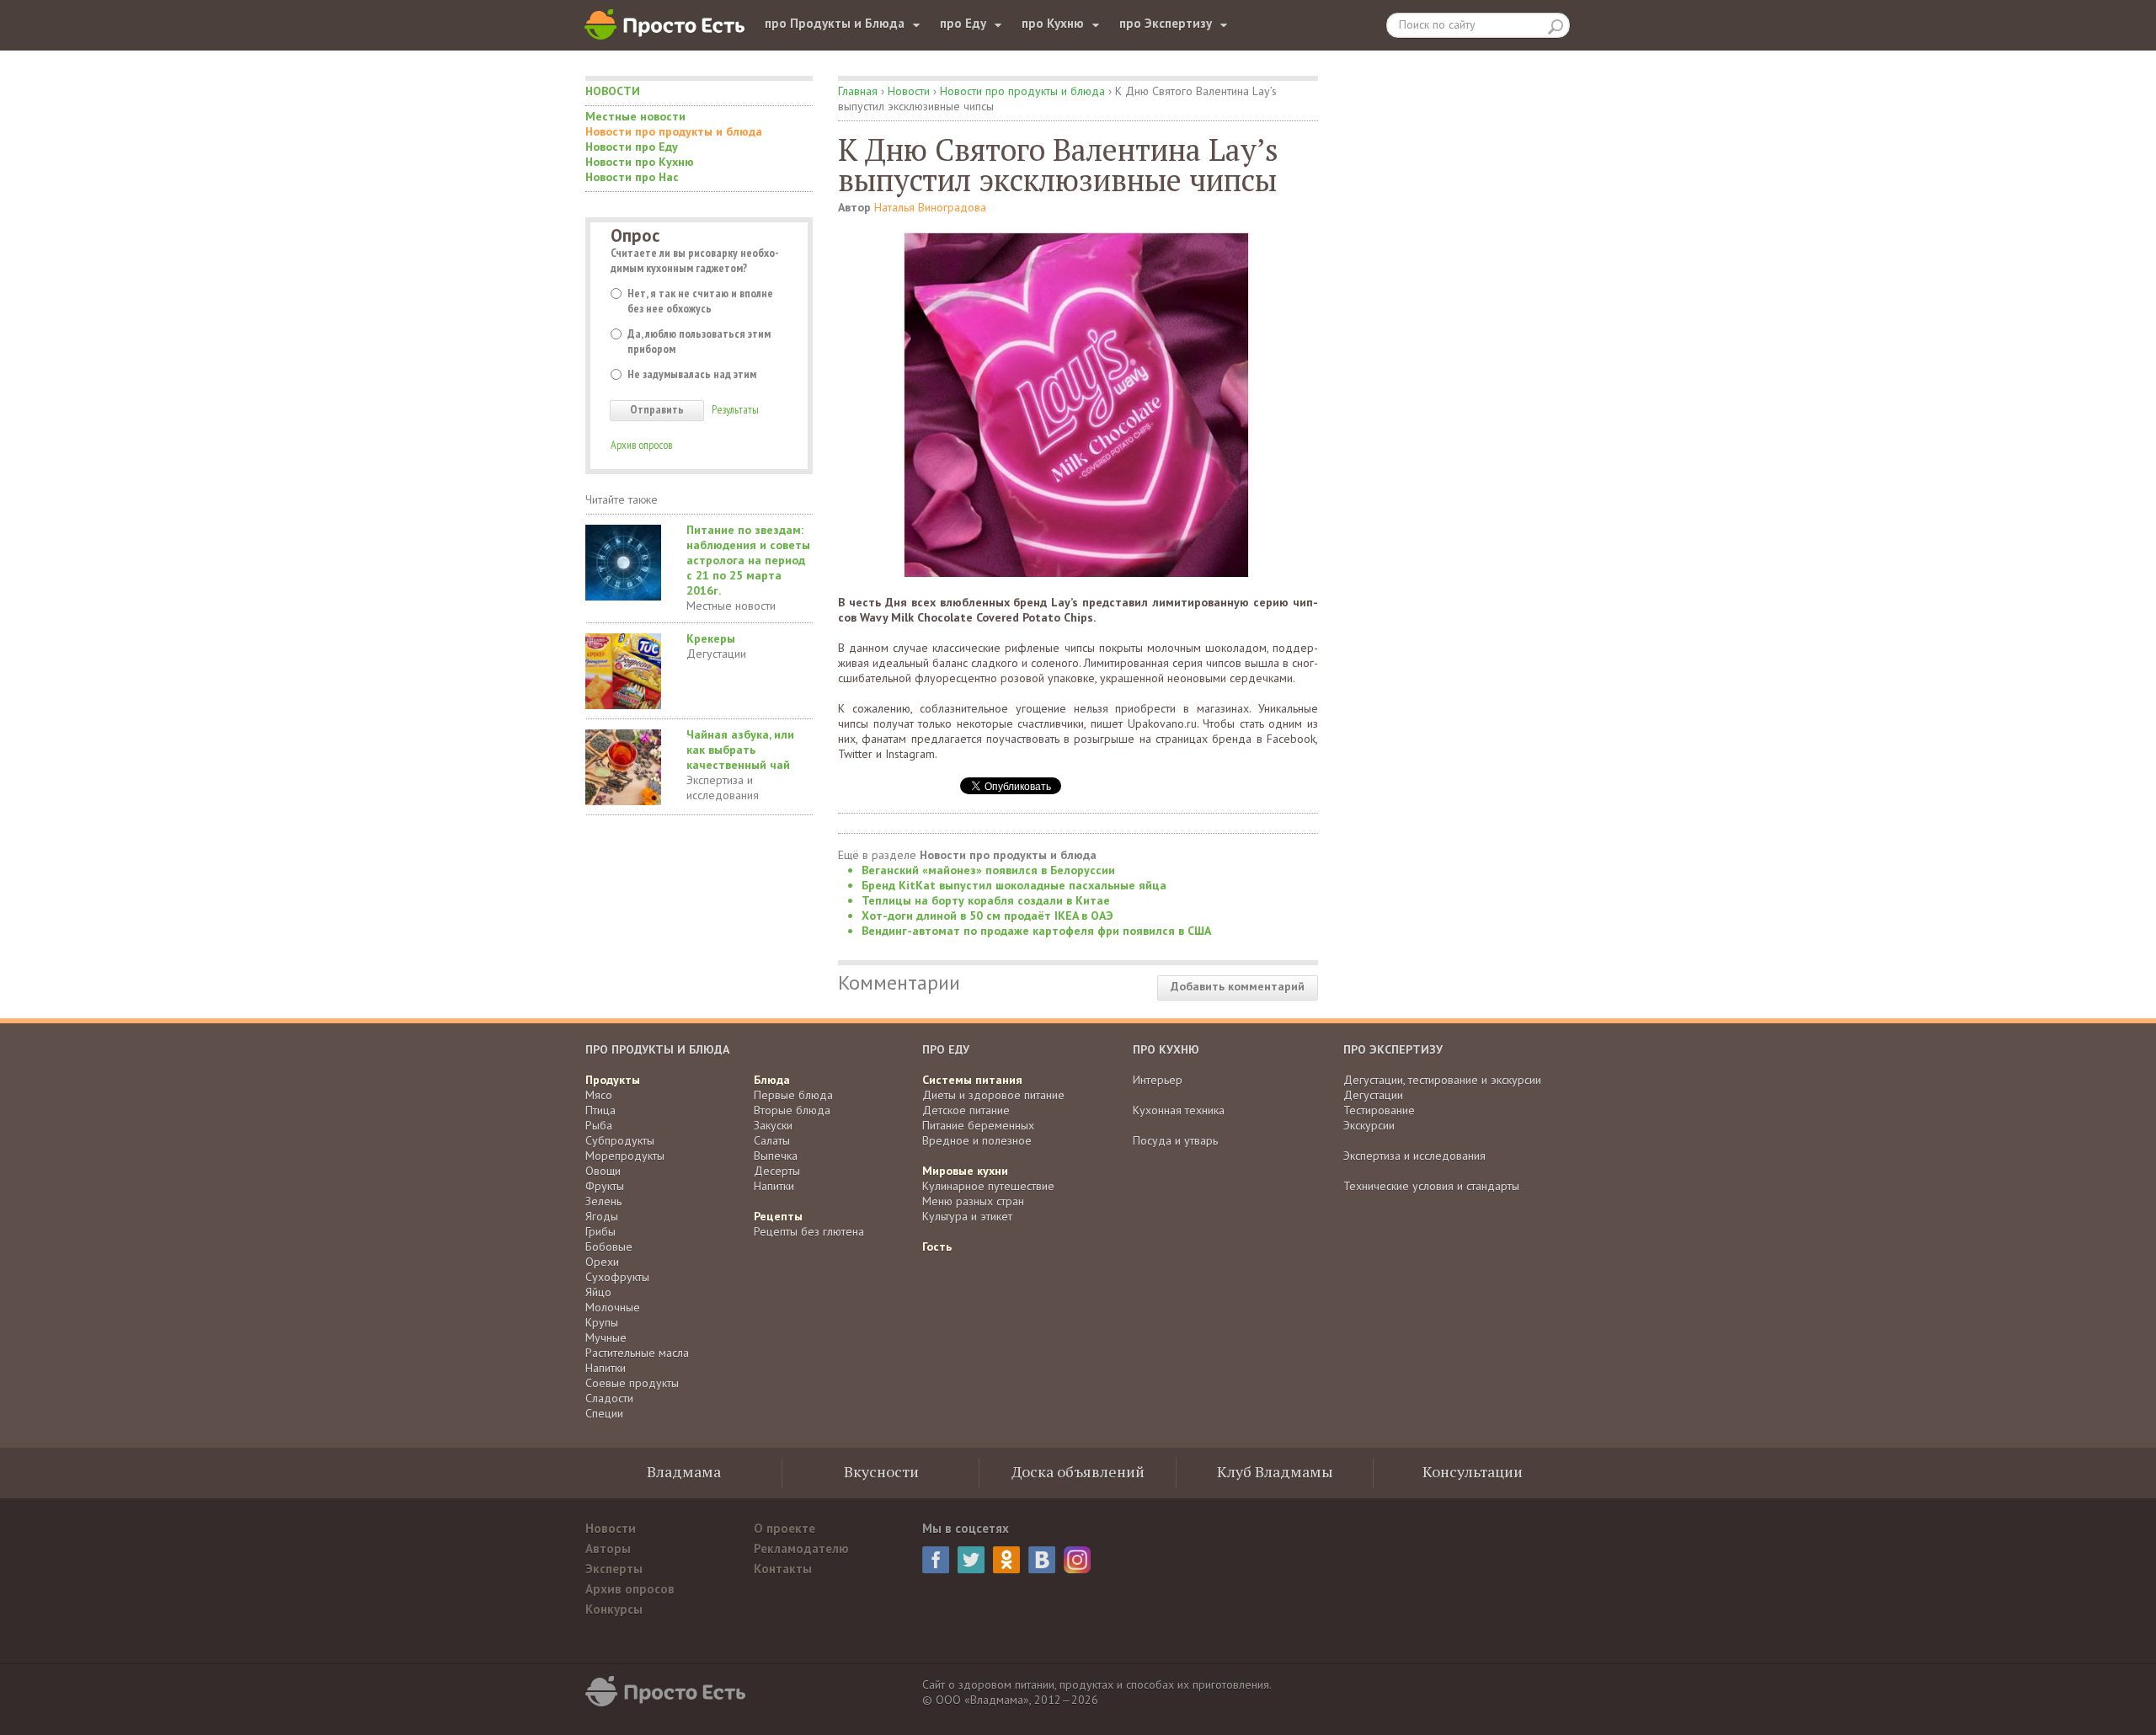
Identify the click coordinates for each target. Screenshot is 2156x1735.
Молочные (613, 1307)
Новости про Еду (632, 147)
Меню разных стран (973, 1201)
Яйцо (598, 1292)
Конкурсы (614, 1609)
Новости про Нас (632, 177)
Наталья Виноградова (930, 207)
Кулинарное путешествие (988, 1186)
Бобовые (609, 1247)
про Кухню (1053, 23)
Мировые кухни (965, 1171)
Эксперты (614, 1569)
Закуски (773, 1125)
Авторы (608, 1548)
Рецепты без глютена (809, 1231)
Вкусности (881, 1471)
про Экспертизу (1166, 23)
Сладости (609, 1398)
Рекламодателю (801, 1548)
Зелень (603, 1201)
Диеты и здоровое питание (993, 1095)
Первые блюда (793, 1095)
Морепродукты (625, 1156)
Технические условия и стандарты (1431, 1186)
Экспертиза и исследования (723, 787)
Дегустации (716, 654)
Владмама (684, 1471)
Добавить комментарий (1238, 986)
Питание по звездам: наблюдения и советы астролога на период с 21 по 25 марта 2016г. (748, 560)
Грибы (600, 1231)
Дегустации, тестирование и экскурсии (1442, 1080)
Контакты (783, 1569)
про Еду (963, 23)
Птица (600, 1110)
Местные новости (635, 116)
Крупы (602, 1322)
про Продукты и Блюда (835, 23)
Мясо (599, 1095)
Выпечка (776, 1156)
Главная (858, 91)
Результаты (735, 409)
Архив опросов (641, 445)
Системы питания (972, 1080)
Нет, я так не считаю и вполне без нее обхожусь (700, 301)
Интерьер (1158, 1080)
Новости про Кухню (640, 162)
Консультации (1473, 1471)
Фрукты (605, 1186)
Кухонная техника (1179, 1110)
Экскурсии (1369, 1125)
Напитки (606, 1368)
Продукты (613, 1080)
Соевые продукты (632, 1383)
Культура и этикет (967, 1216)
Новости (613, 91)
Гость (937, 1247)
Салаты (772, 1140)
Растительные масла (637, 1353)
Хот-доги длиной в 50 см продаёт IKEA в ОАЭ (987, 916)
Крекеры (711, 638)
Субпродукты (620, 1140)
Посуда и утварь (1175, 1140)
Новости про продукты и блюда (674, 131)
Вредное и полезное (977, 1140)
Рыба (599, 1125)
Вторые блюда (792, 1110)
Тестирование (1379, 1110)
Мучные (606, 1337)
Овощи (603, 1171)
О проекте (784, 1528)
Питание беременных (978, 1125)
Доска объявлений (1078, 1471)
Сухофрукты (617, 1277)
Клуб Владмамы (1275, 1471)
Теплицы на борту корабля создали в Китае (986, 900)
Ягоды (602, 1216)
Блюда (772, 1080)
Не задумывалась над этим (692, 374)
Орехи (602, 1262)
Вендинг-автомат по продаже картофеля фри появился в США (1036, 931)
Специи (604, 1413)
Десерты (777, 1171)
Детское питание (966, 1110)
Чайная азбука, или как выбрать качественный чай (740, 750)
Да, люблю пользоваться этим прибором (699, 341)
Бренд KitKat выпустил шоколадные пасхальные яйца (1014, 885)
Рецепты (778, 1216)
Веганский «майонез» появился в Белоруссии (988, 870)
